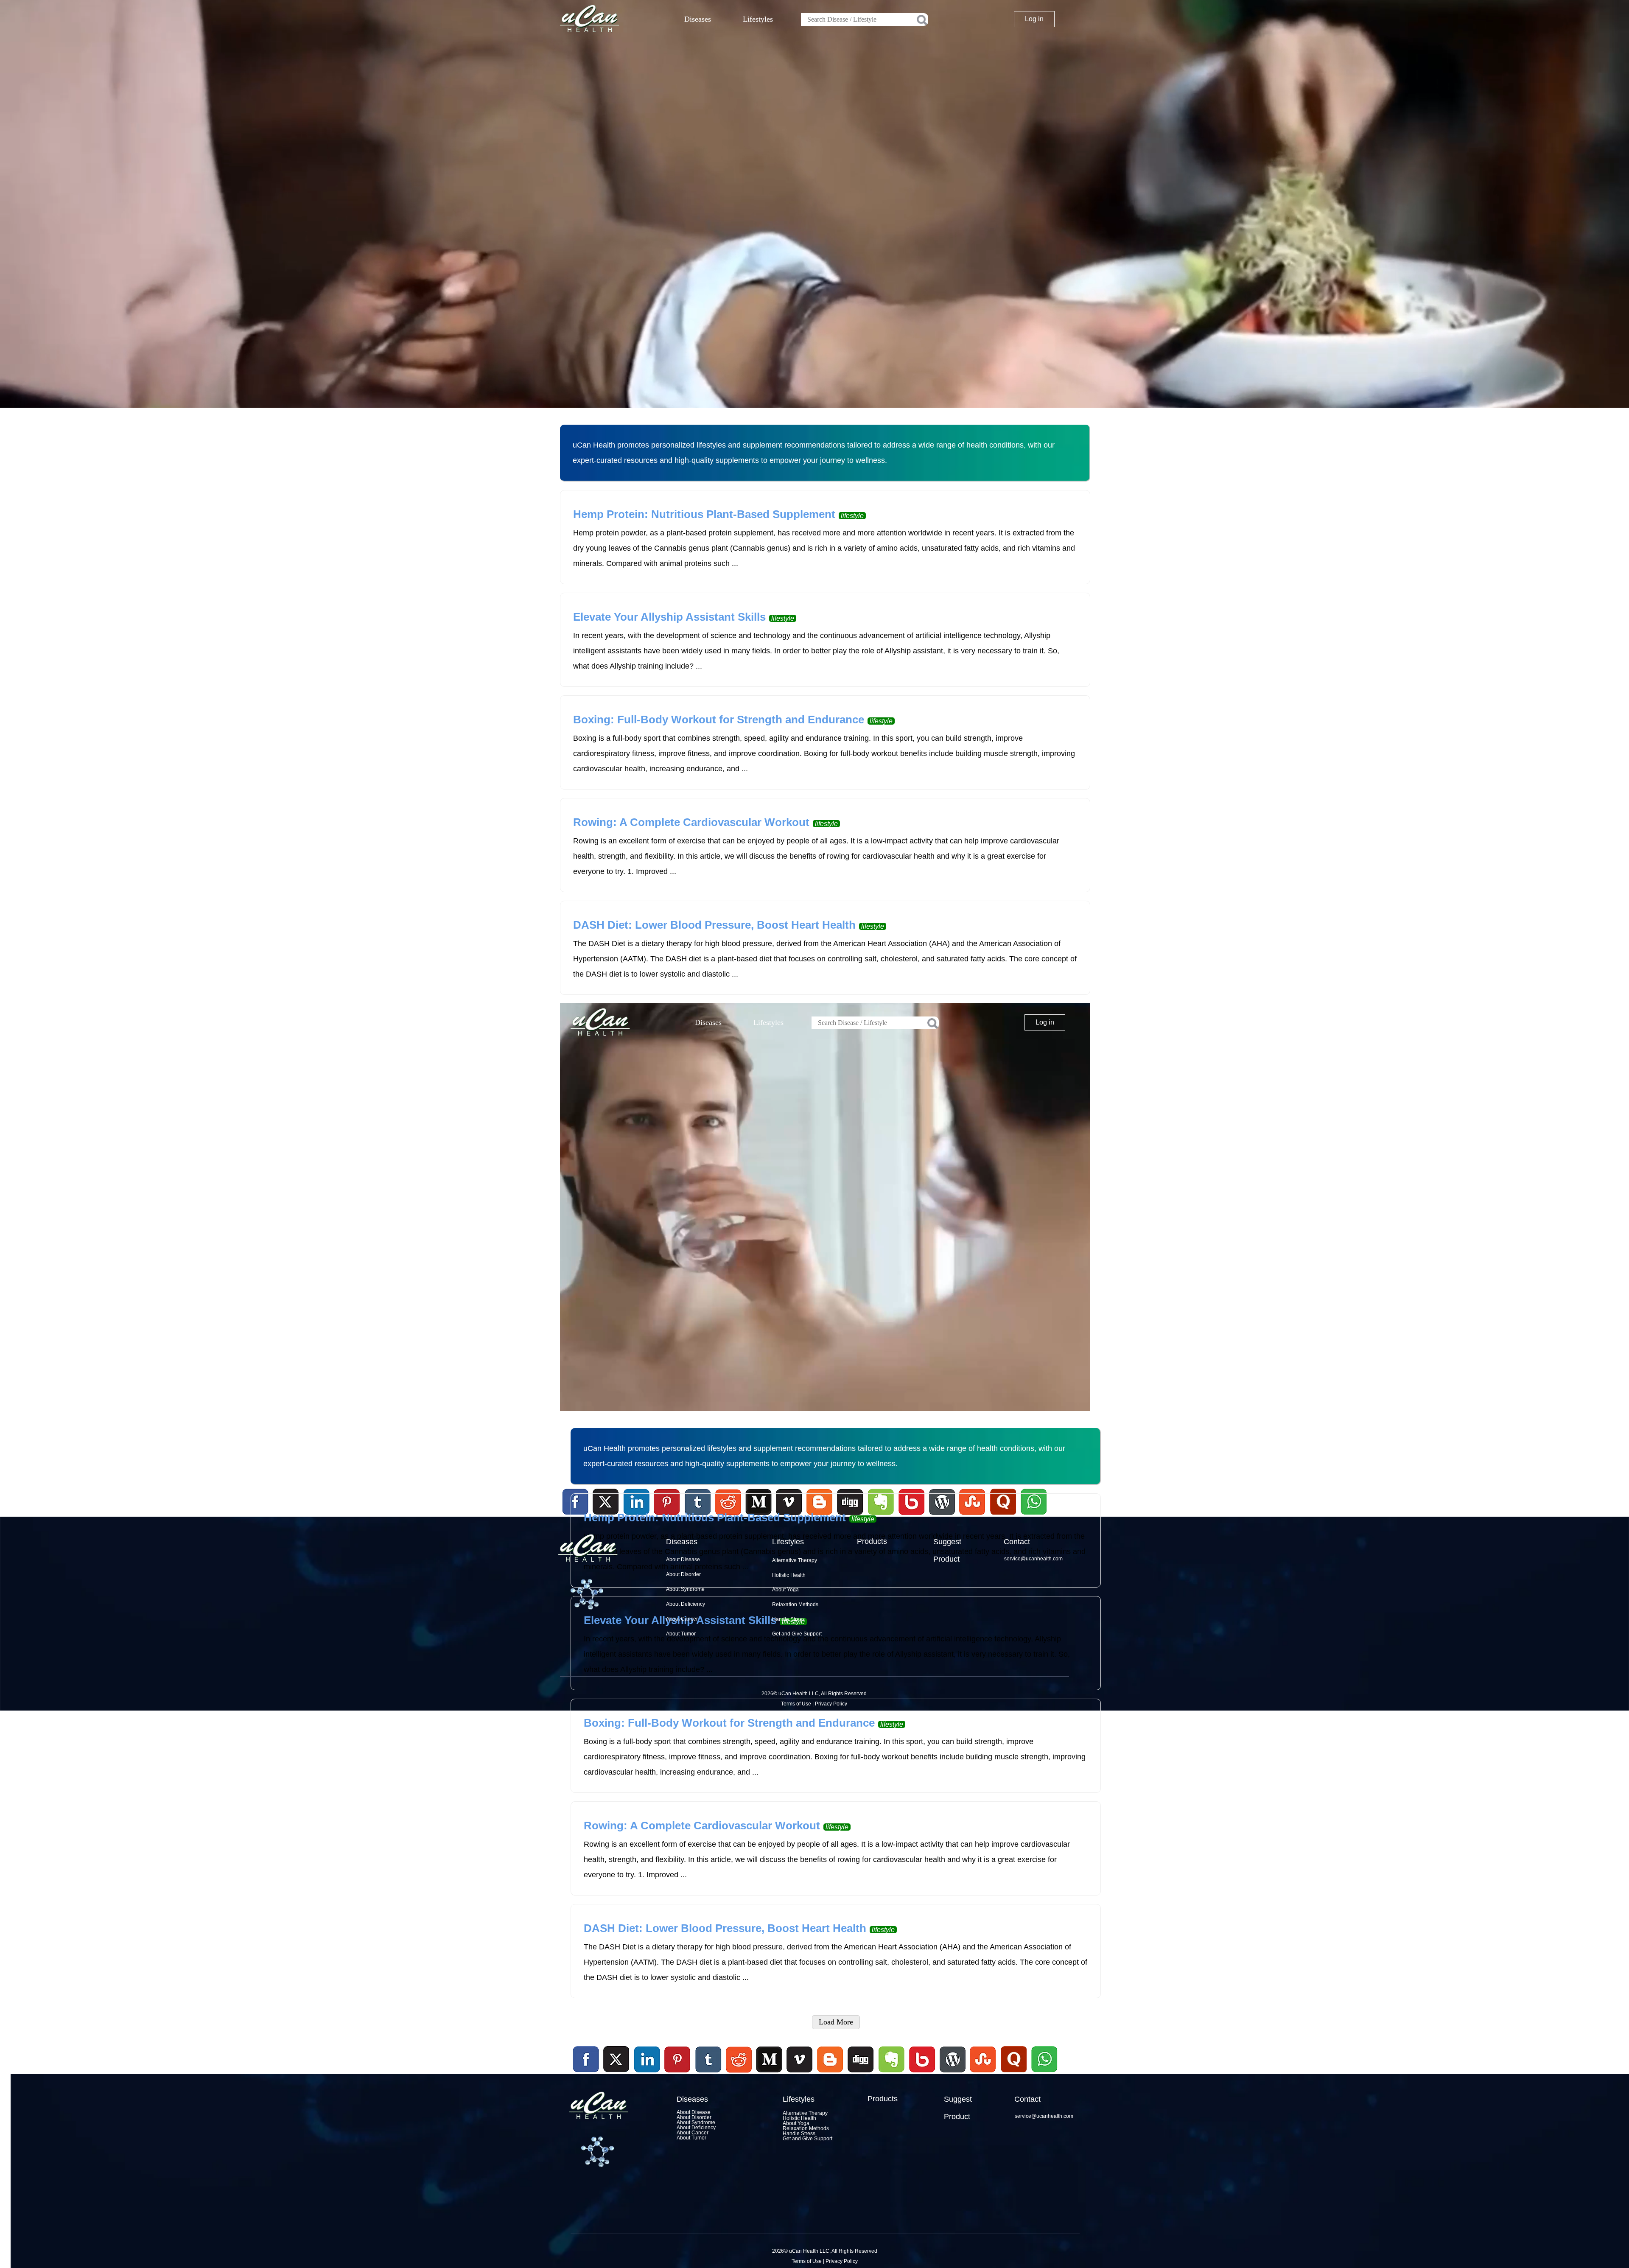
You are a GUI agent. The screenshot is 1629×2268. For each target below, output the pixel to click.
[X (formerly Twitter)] (616, 2074)
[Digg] (861, 2074)
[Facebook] (586, 2060)
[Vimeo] (800, 2060)
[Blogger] (830, 2074)
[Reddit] (739, 2074)
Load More (836, 2022)
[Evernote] (892, 2060)
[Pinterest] (678, 2060)
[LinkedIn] (647, 2060)
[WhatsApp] (1043, 2074)
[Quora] (1013, 2074)
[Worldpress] (952, 2074)
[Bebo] (922, 2074)
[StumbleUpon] (983, 2074)
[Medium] (769, 2074)
